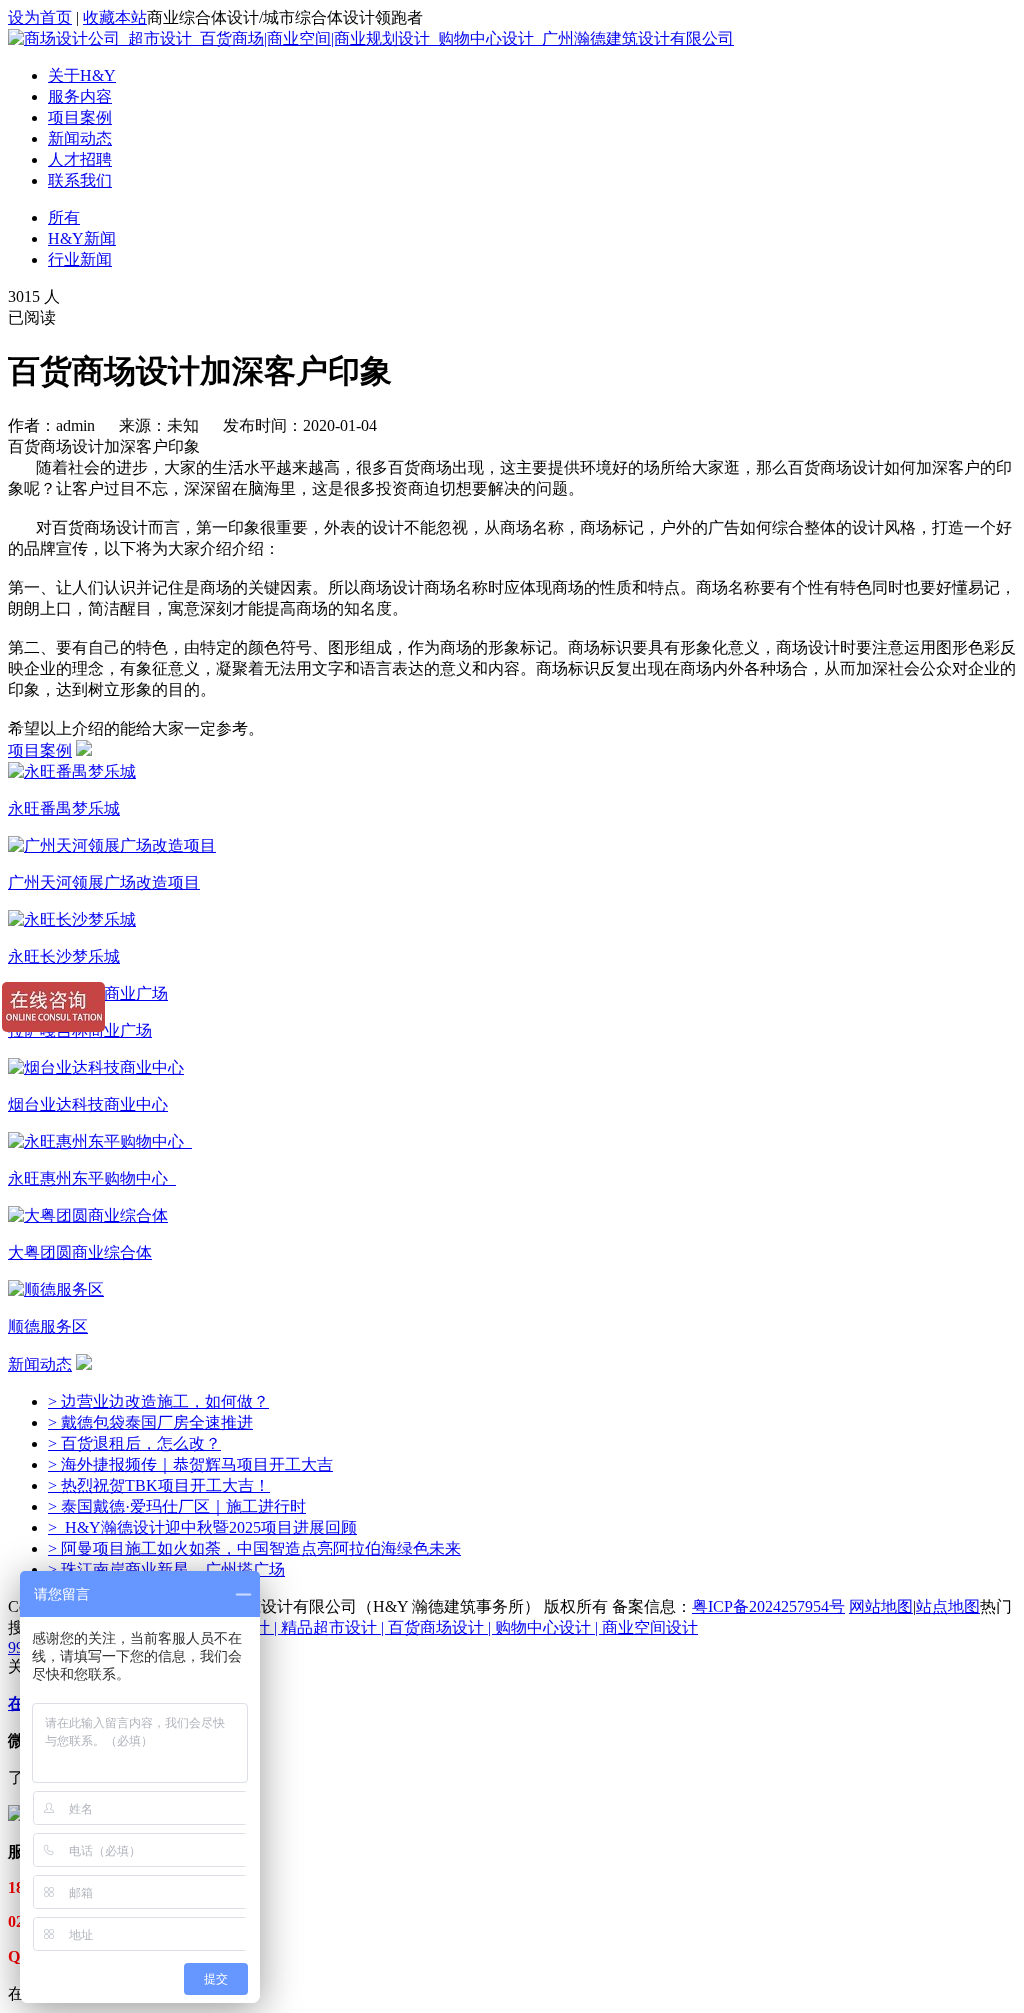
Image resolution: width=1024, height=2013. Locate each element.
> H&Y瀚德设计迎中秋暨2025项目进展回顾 (202, 1527)
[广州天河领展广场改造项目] (112, 845)
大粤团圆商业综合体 (80, 1252)
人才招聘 (80, 159)
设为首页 (40, 17)
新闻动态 (80, 138)
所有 (64, 217)
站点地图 (948, 1606)
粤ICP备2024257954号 (768, 1606)
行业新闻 (80, 259)
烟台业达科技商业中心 (88, 1104)
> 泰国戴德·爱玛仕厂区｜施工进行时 (177, 1506)
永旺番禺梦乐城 (64, 808)
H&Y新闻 (82, 238)
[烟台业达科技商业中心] (96, 1067)
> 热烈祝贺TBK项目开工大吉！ (159, 1485)
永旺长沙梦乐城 (64, 956)
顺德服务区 (48, 1326)
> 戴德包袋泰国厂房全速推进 (150, 1422)
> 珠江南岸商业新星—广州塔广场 (166, 1569)
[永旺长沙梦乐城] (72, 919)
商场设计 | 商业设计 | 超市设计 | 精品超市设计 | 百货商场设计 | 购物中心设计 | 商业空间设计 (377, 1627)
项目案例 (80, 117)
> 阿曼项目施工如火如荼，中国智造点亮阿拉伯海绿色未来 (254, 1548)
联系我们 (80, 180)
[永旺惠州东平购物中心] (100, 1141)
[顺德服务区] (56, 1289)
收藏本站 (115, 17)
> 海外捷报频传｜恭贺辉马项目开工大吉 (190, 1464)
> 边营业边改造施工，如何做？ (158, 1401)
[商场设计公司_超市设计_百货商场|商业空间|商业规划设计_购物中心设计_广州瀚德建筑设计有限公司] (371, 38)
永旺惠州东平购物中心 (92, 1178)
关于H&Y (82, 75)
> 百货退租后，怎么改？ (134, 1443)
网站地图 (881, 1606)
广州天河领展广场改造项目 (104, 882)
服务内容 (80, 96)
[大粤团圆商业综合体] (88, 1215)
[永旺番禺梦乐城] (72, 771)
